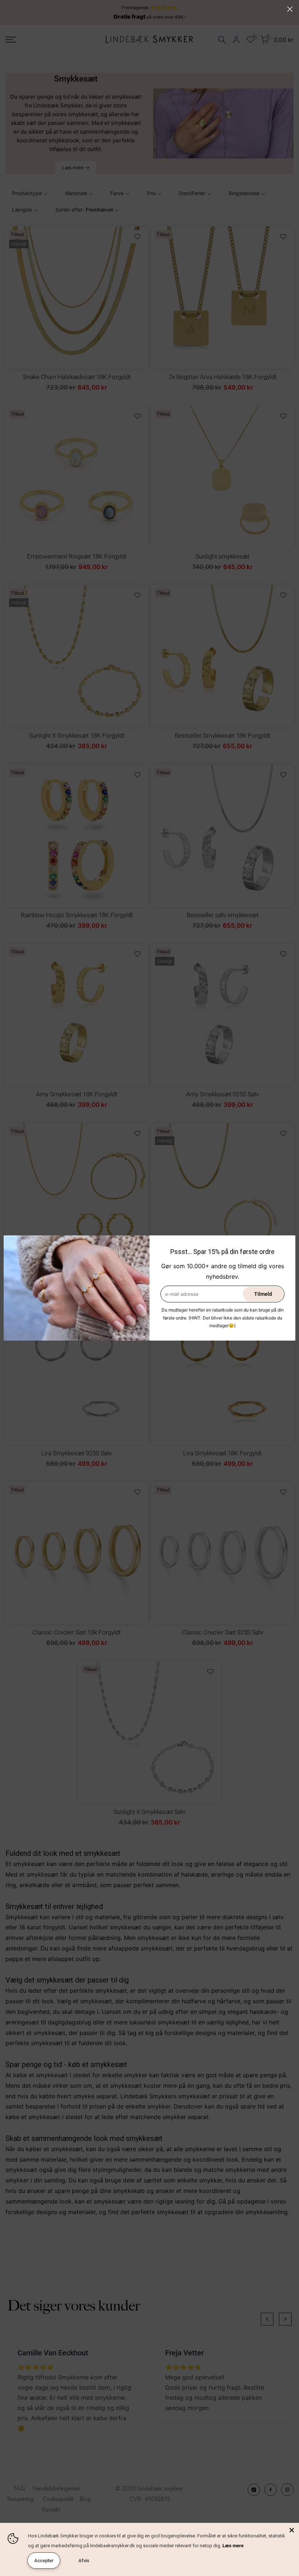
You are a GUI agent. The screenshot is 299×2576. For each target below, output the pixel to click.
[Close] (292, 2530)
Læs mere (233, 2546)
